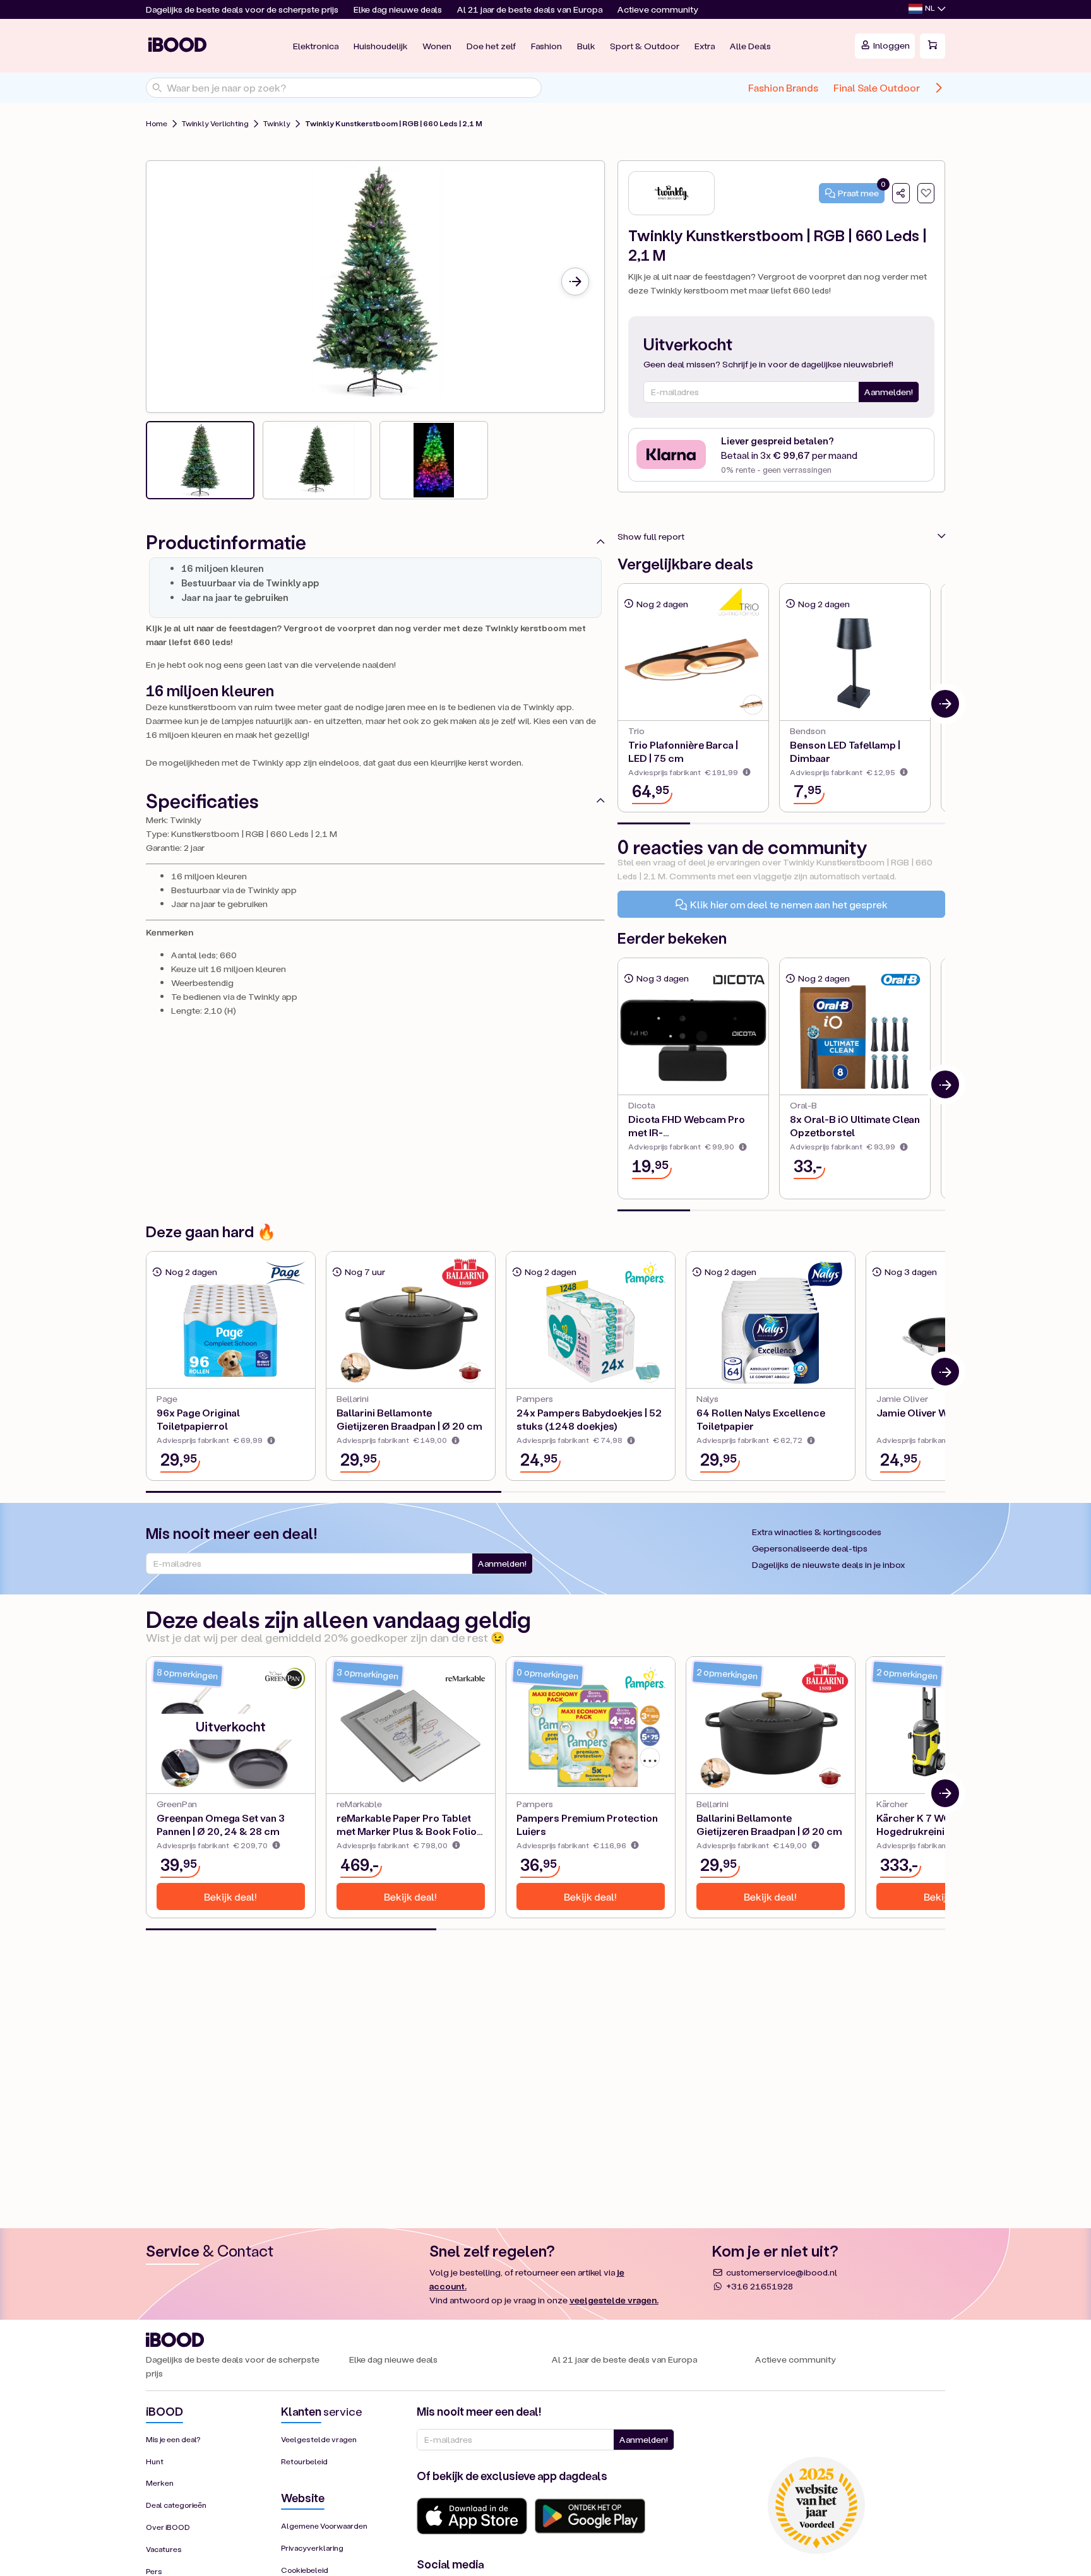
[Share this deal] (901, 193)
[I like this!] (926, 193)
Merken (160, 2483)
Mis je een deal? (173, 2439)
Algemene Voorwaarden (324, 2526)
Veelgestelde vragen (319, 2439)
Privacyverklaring (312, 2548)
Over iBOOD (168, 2527)
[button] (927, 9)
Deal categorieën (176, 2505)
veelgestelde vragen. (614, 2300)
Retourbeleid (304, 2461)
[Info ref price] (747, 773)
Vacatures (164, 2549)
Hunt (155, 2461)
